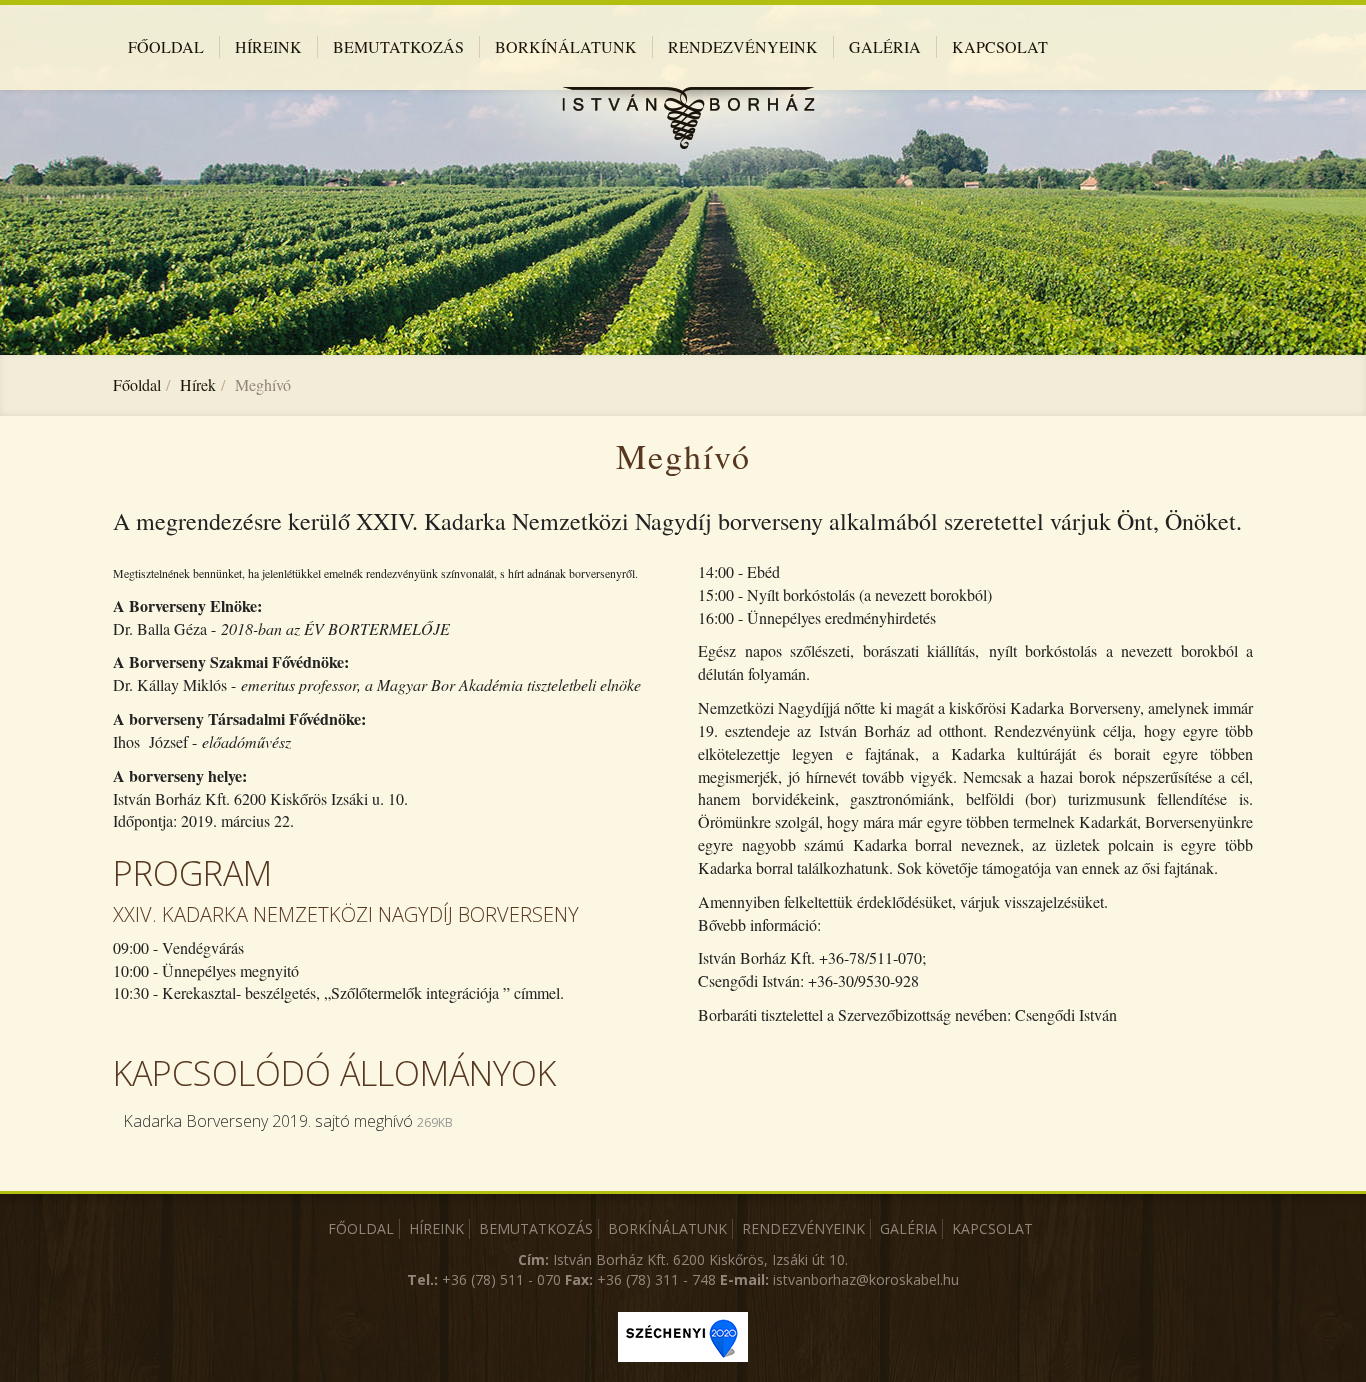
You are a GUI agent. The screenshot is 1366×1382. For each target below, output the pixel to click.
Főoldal (137, 384)
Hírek (198, 384)
